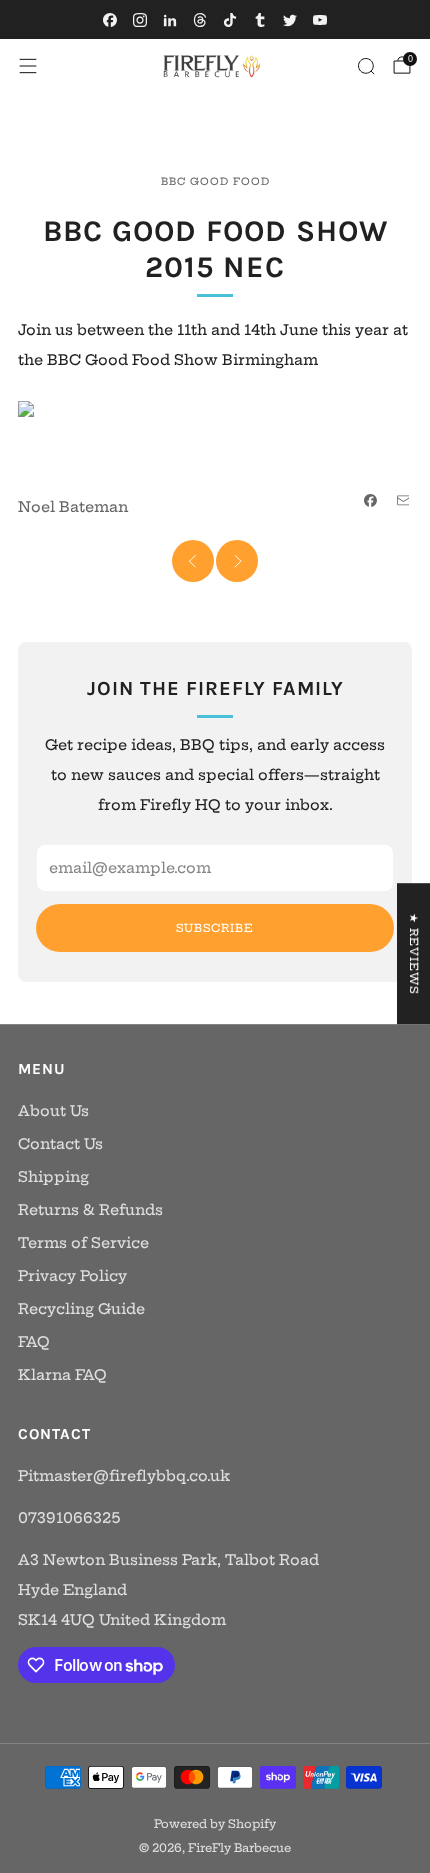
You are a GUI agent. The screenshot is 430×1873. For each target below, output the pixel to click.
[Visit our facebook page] (110, 20)
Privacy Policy (72, 1276)
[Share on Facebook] (371, 501)
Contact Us (60, 1144)
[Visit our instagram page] (140, 20)
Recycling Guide (81, 1309)
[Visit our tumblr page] (260, 20)
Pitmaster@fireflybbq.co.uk (124, 1476)
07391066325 (69, 1518)
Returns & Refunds (90, 1210)
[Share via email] (403, 501)
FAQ (34, 1342)
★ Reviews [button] (414, 953)
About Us (53, 1111)
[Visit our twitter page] (290, 20)
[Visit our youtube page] (320, 20)
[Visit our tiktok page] (230, 20)
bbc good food (215, 181)
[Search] (366, 66)
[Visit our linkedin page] (170, 20)
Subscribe (215, 928)
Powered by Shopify (215, 1824)
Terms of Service (83, 1243)
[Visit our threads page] (200, 20)
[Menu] (28, 66)
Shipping (53, 1177)
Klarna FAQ (62, 1375)
